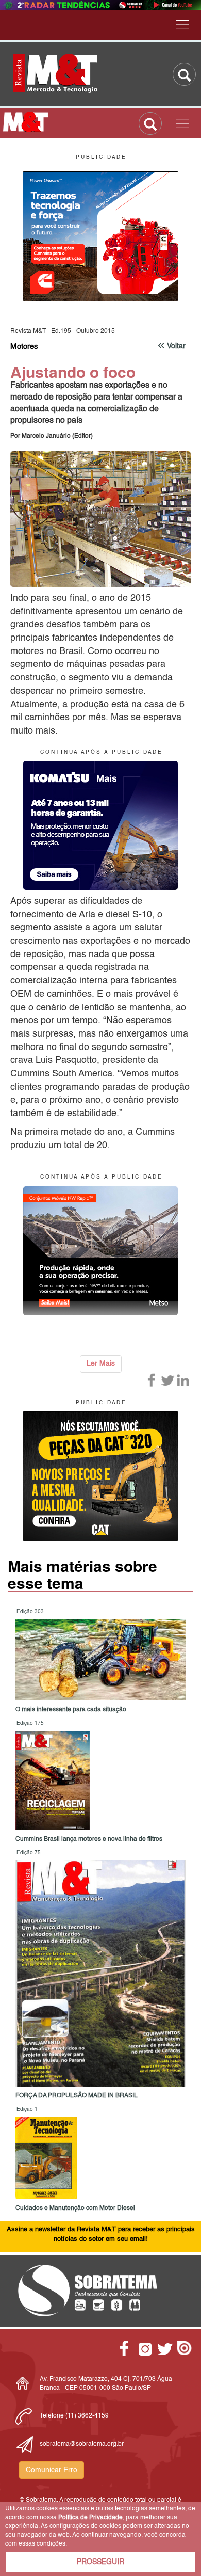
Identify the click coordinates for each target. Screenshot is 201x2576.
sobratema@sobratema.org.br (82, 2444)
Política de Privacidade (90, 2518)
